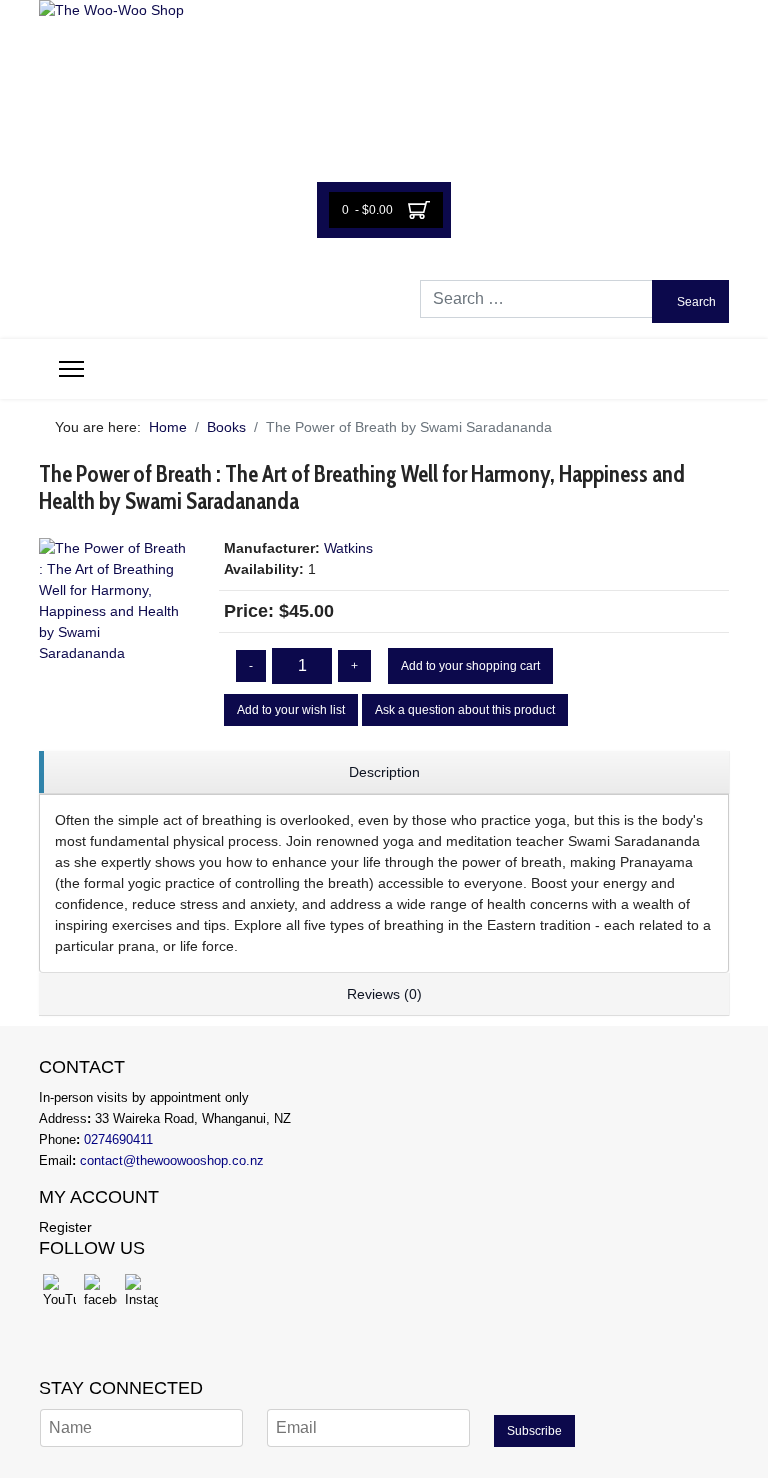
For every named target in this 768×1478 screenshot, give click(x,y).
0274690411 (118, 1139)
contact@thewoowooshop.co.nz (172, 1160)
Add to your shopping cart (470, 666)
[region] (384, 772)
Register (65, 1227)
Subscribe (534, 1431)
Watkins (348, 548)
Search (695, 302)
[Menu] (71, 369)
